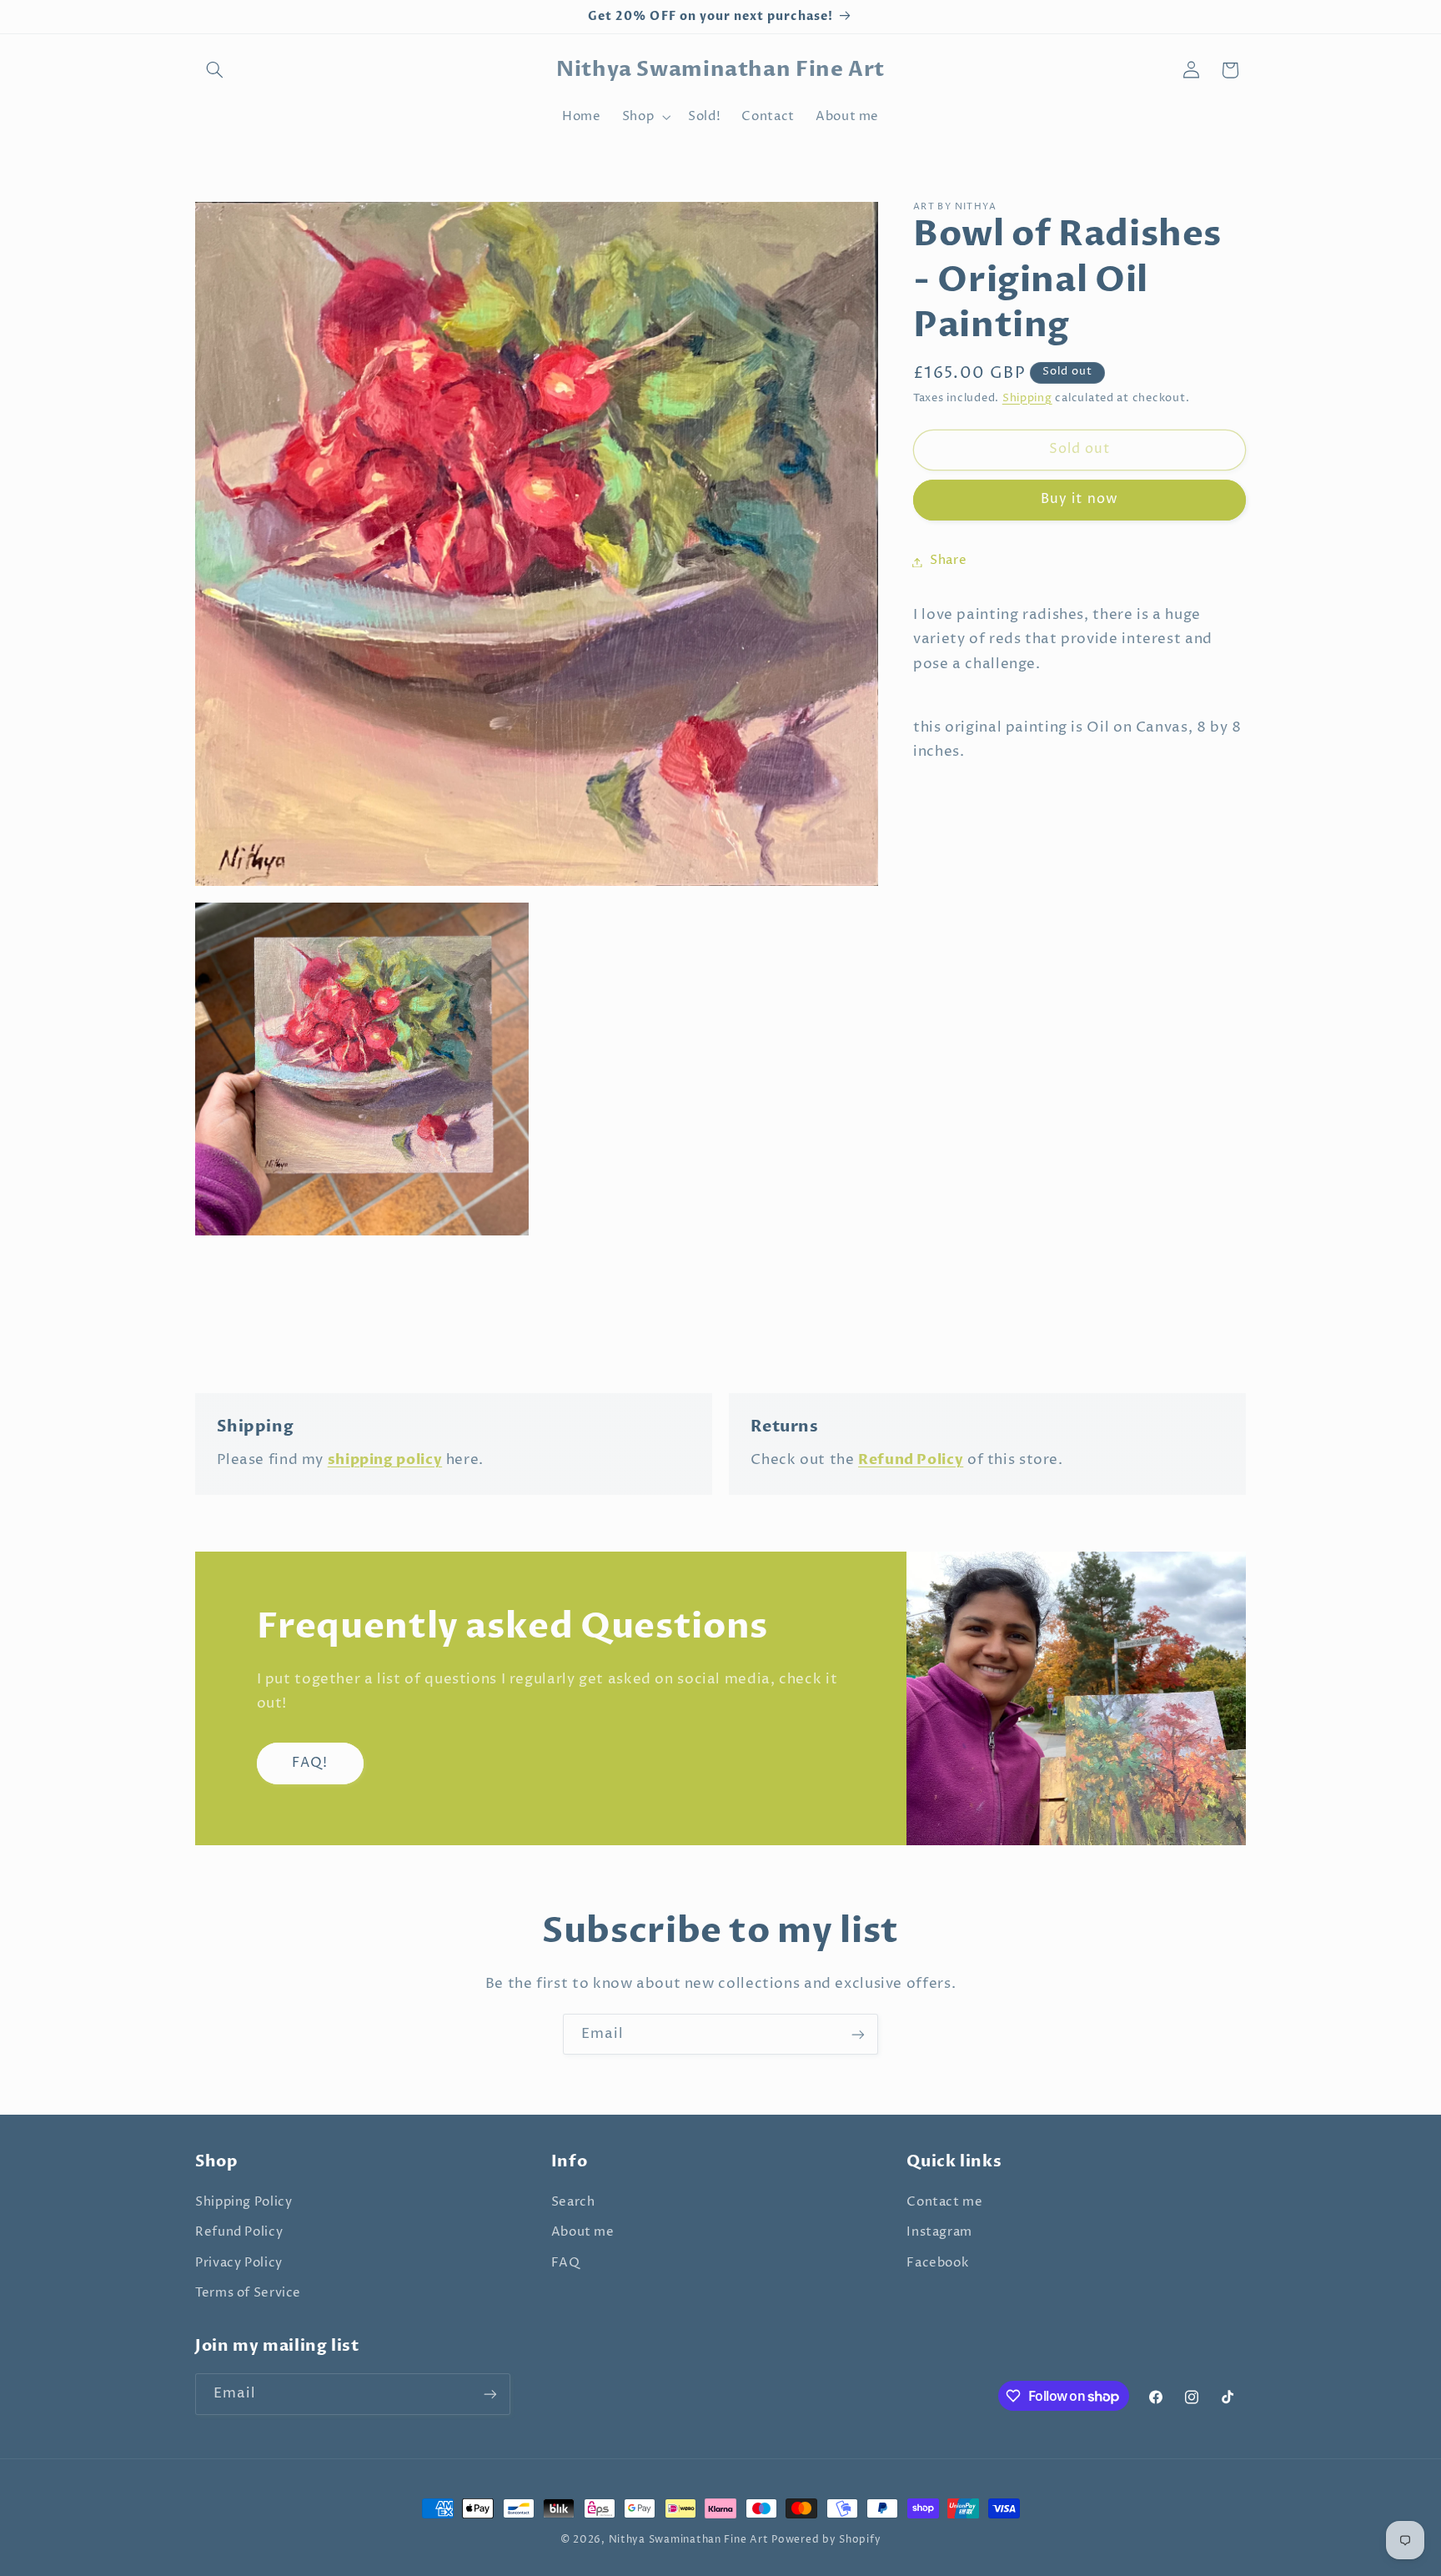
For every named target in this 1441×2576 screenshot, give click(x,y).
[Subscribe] (858, 2034)
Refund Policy (239, 2232)
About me (583, 2232)
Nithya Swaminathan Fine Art (689, 2540)
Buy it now (1079, 500)
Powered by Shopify (826, 2540)
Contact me (944, 2202)
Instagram (939, 2232)
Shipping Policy (244, 2202)
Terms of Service (248, 2293)
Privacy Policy (239, 2263)
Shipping (1027, 398)
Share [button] (948, 561)
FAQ (566, 2263)
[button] (214, 70)
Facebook (937, 2263)
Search (573, 2202)
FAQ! (310, 1763)
